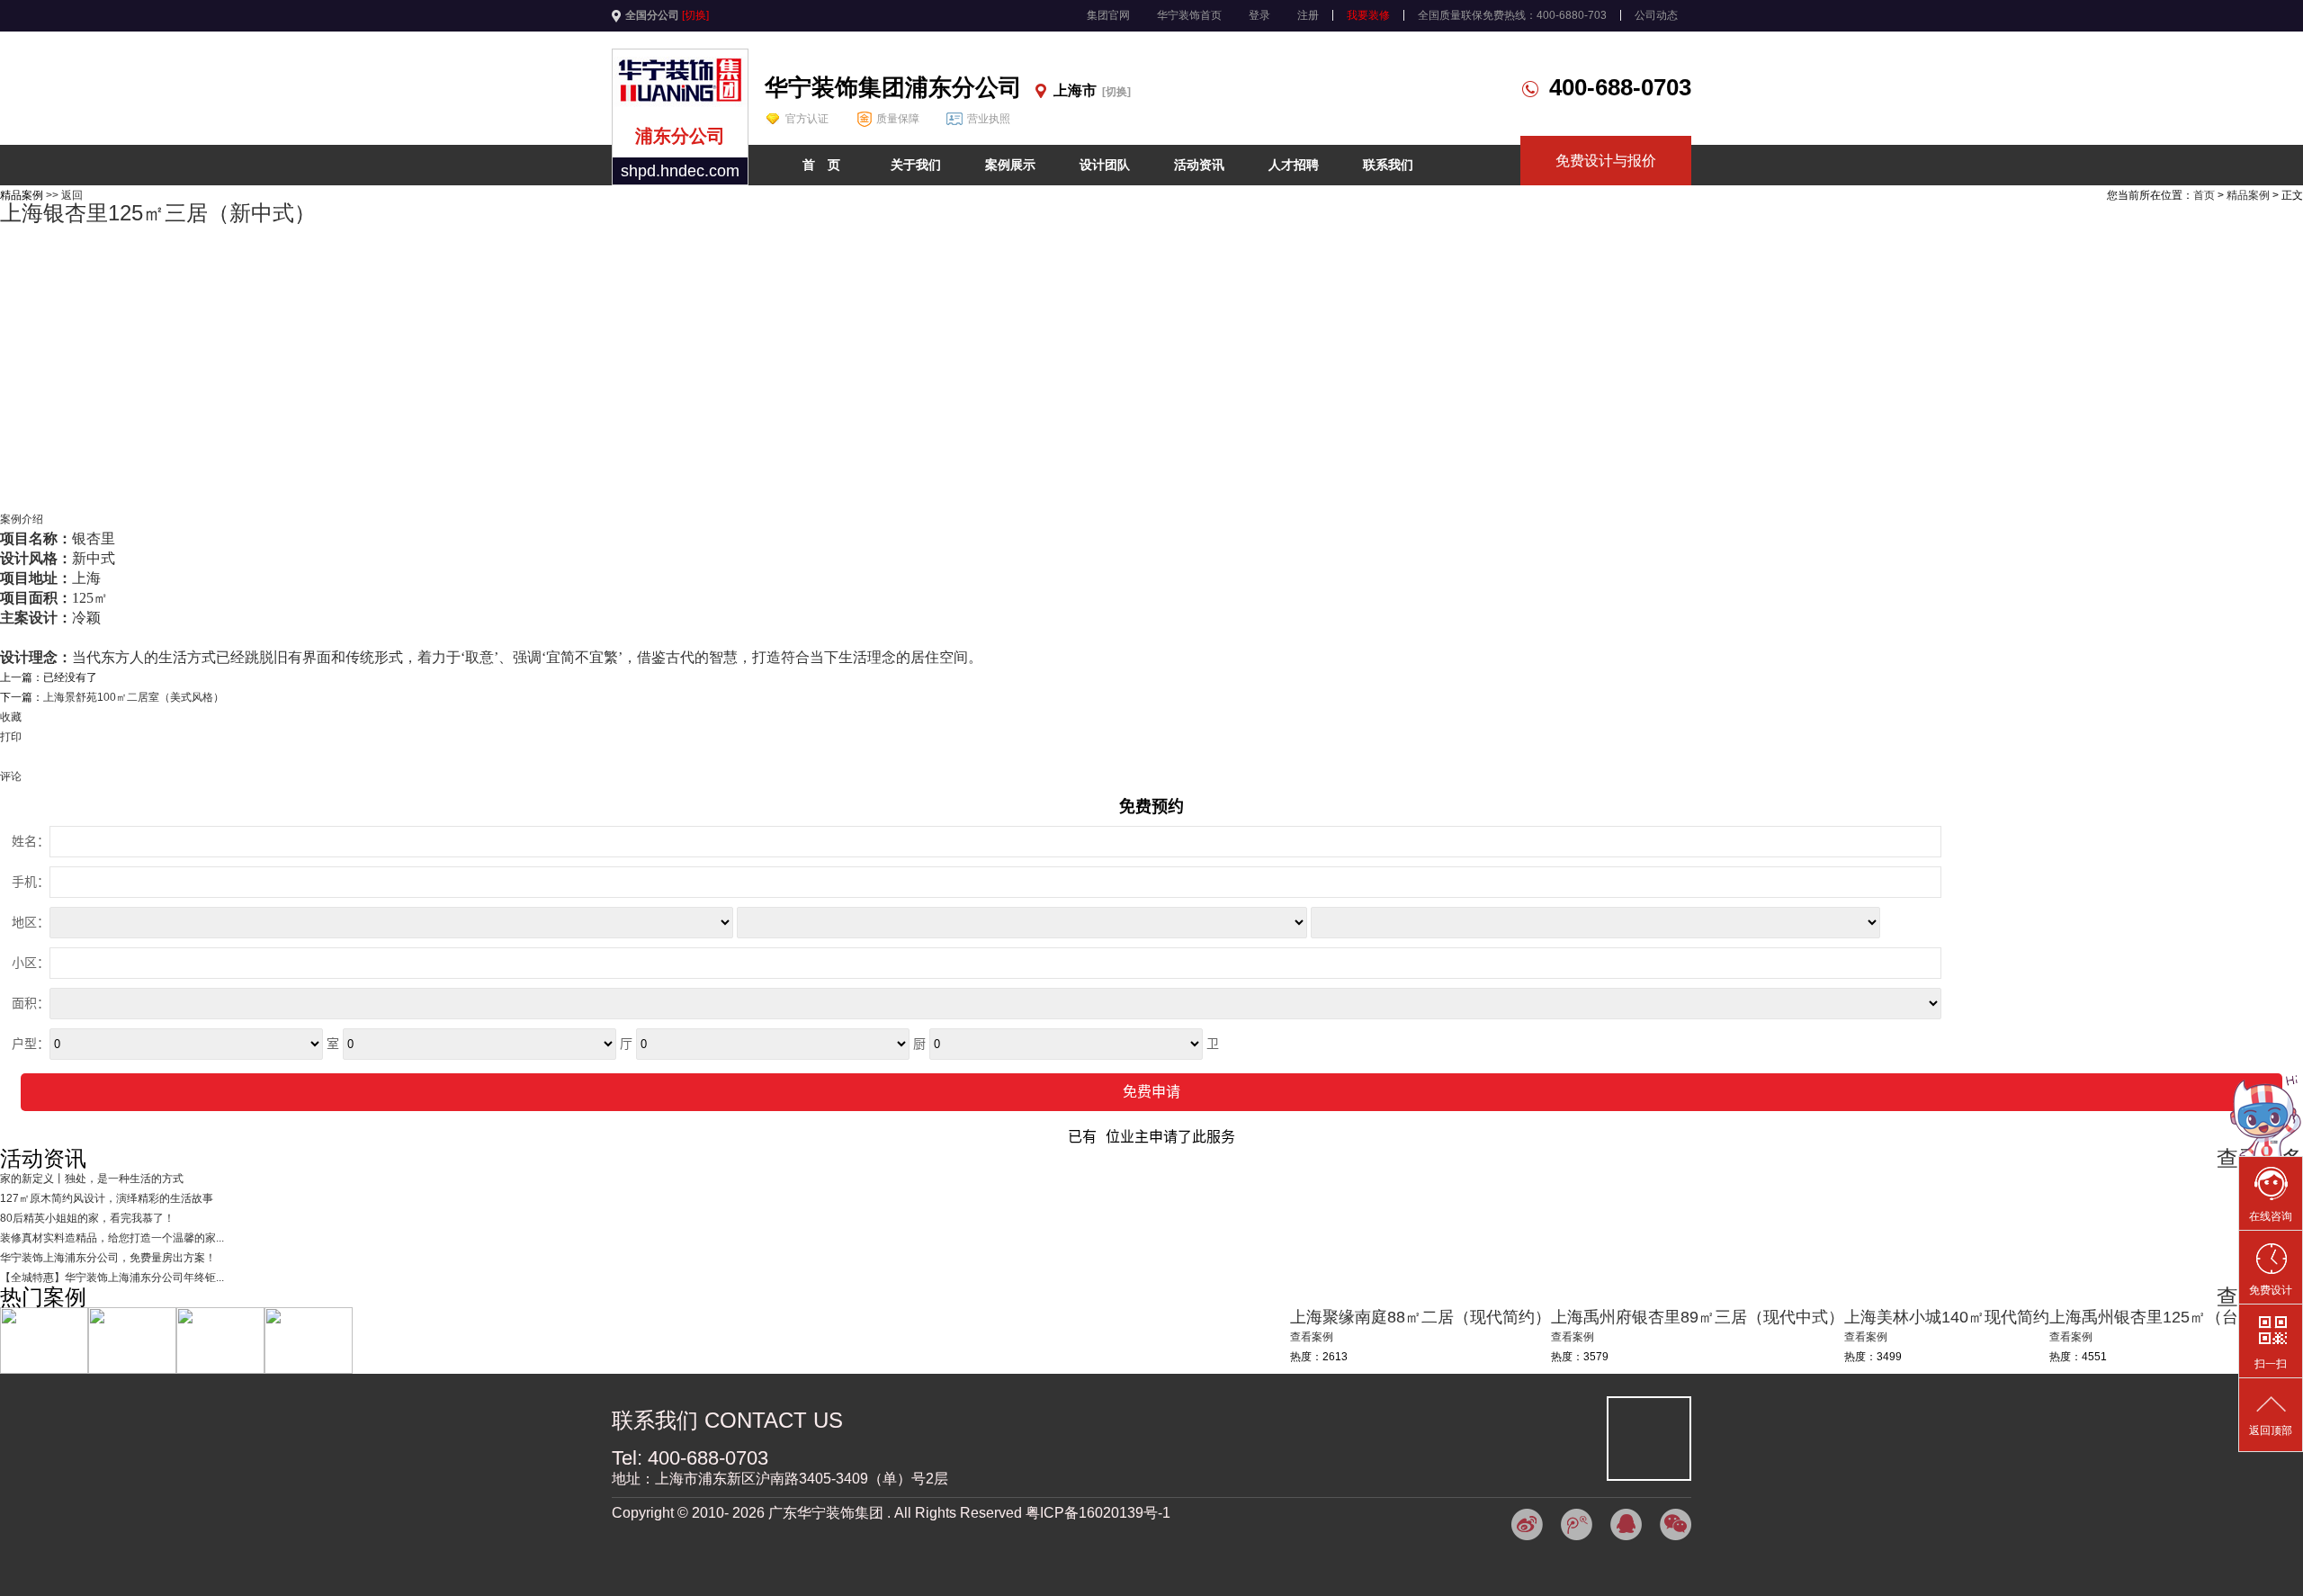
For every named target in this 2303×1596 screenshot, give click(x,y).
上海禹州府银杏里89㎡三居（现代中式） (1698, 1317)
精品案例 (2248, 195)
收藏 (11, 717)
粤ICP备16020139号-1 (1098, 1513)
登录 (1259, 15)
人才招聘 (1294, 165)
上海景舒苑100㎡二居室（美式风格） (134, 697)
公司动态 (1656, 15)
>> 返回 (64, 195)
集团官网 (1108, 15)
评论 (11, 776)
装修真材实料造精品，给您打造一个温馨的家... (112, 1238)
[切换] (695, 15)
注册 (1308, 15)
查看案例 (2071, 1337)
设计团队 (1105, 165)
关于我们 (916, 165)
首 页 (821, 165)
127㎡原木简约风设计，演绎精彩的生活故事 (107, 1198)
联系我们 (1388, 165)
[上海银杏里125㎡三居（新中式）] (1151, 242)
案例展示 (1010, 165)
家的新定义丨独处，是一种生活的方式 (92, 1179)
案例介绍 (22, 519)
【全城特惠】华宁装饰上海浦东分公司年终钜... (112, 1278)
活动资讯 (1199, 165)
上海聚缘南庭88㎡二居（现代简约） (1420, 1317)
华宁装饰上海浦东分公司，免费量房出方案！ (108, 1258)
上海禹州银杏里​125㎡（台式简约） (2176, 1317)
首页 (2204, 195)
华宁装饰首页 (1189, 15)
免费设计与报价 (1606, 161)
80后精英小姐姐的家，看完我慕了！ (87, 1218)
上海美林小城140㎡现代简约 (1947, 1317)
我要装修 (1368, 15)
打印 (11, 737)
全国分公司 (652, 15)
